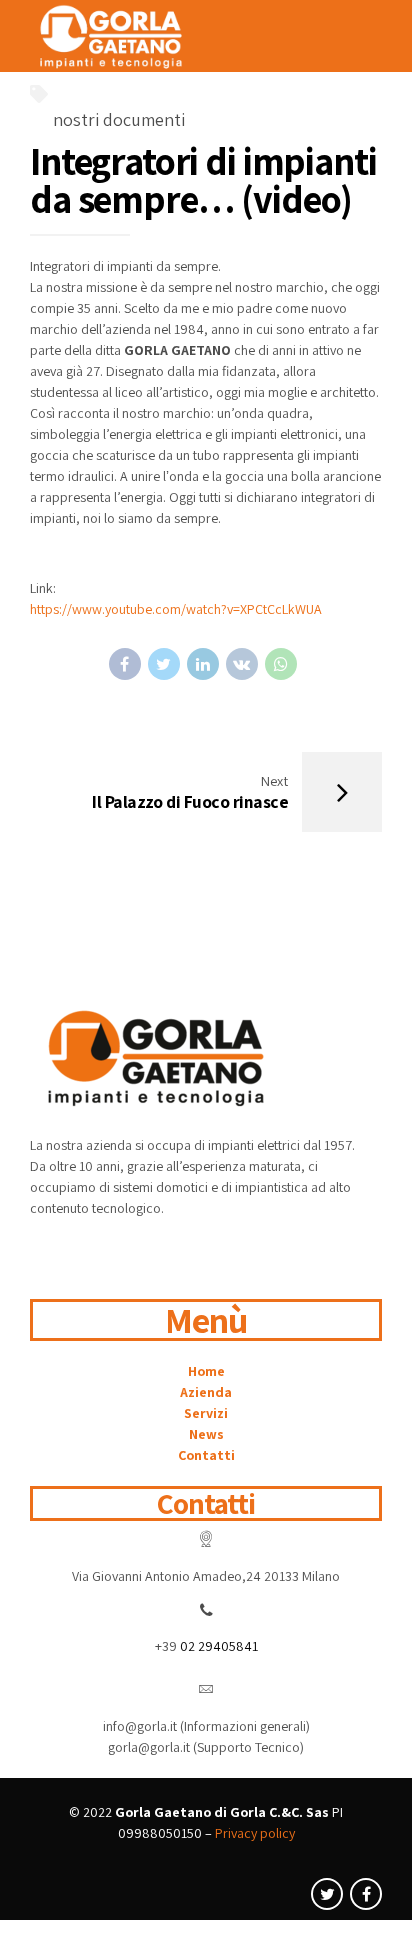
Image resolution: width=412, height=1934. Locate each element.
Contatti (206, 1455)
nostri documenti (119, 119)
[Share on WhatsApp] (281, 664)
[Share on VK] (242, 664)
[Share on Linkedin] (203, 664)
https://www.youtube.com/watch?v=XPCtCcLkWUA (176, 609)
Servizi (206, 1413)
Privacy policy (255, 1833)
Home (206, 1371)
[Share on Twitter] (164, 664)
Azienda (206, 1392)
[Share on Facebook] (125, 664)
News (206, 1434)
